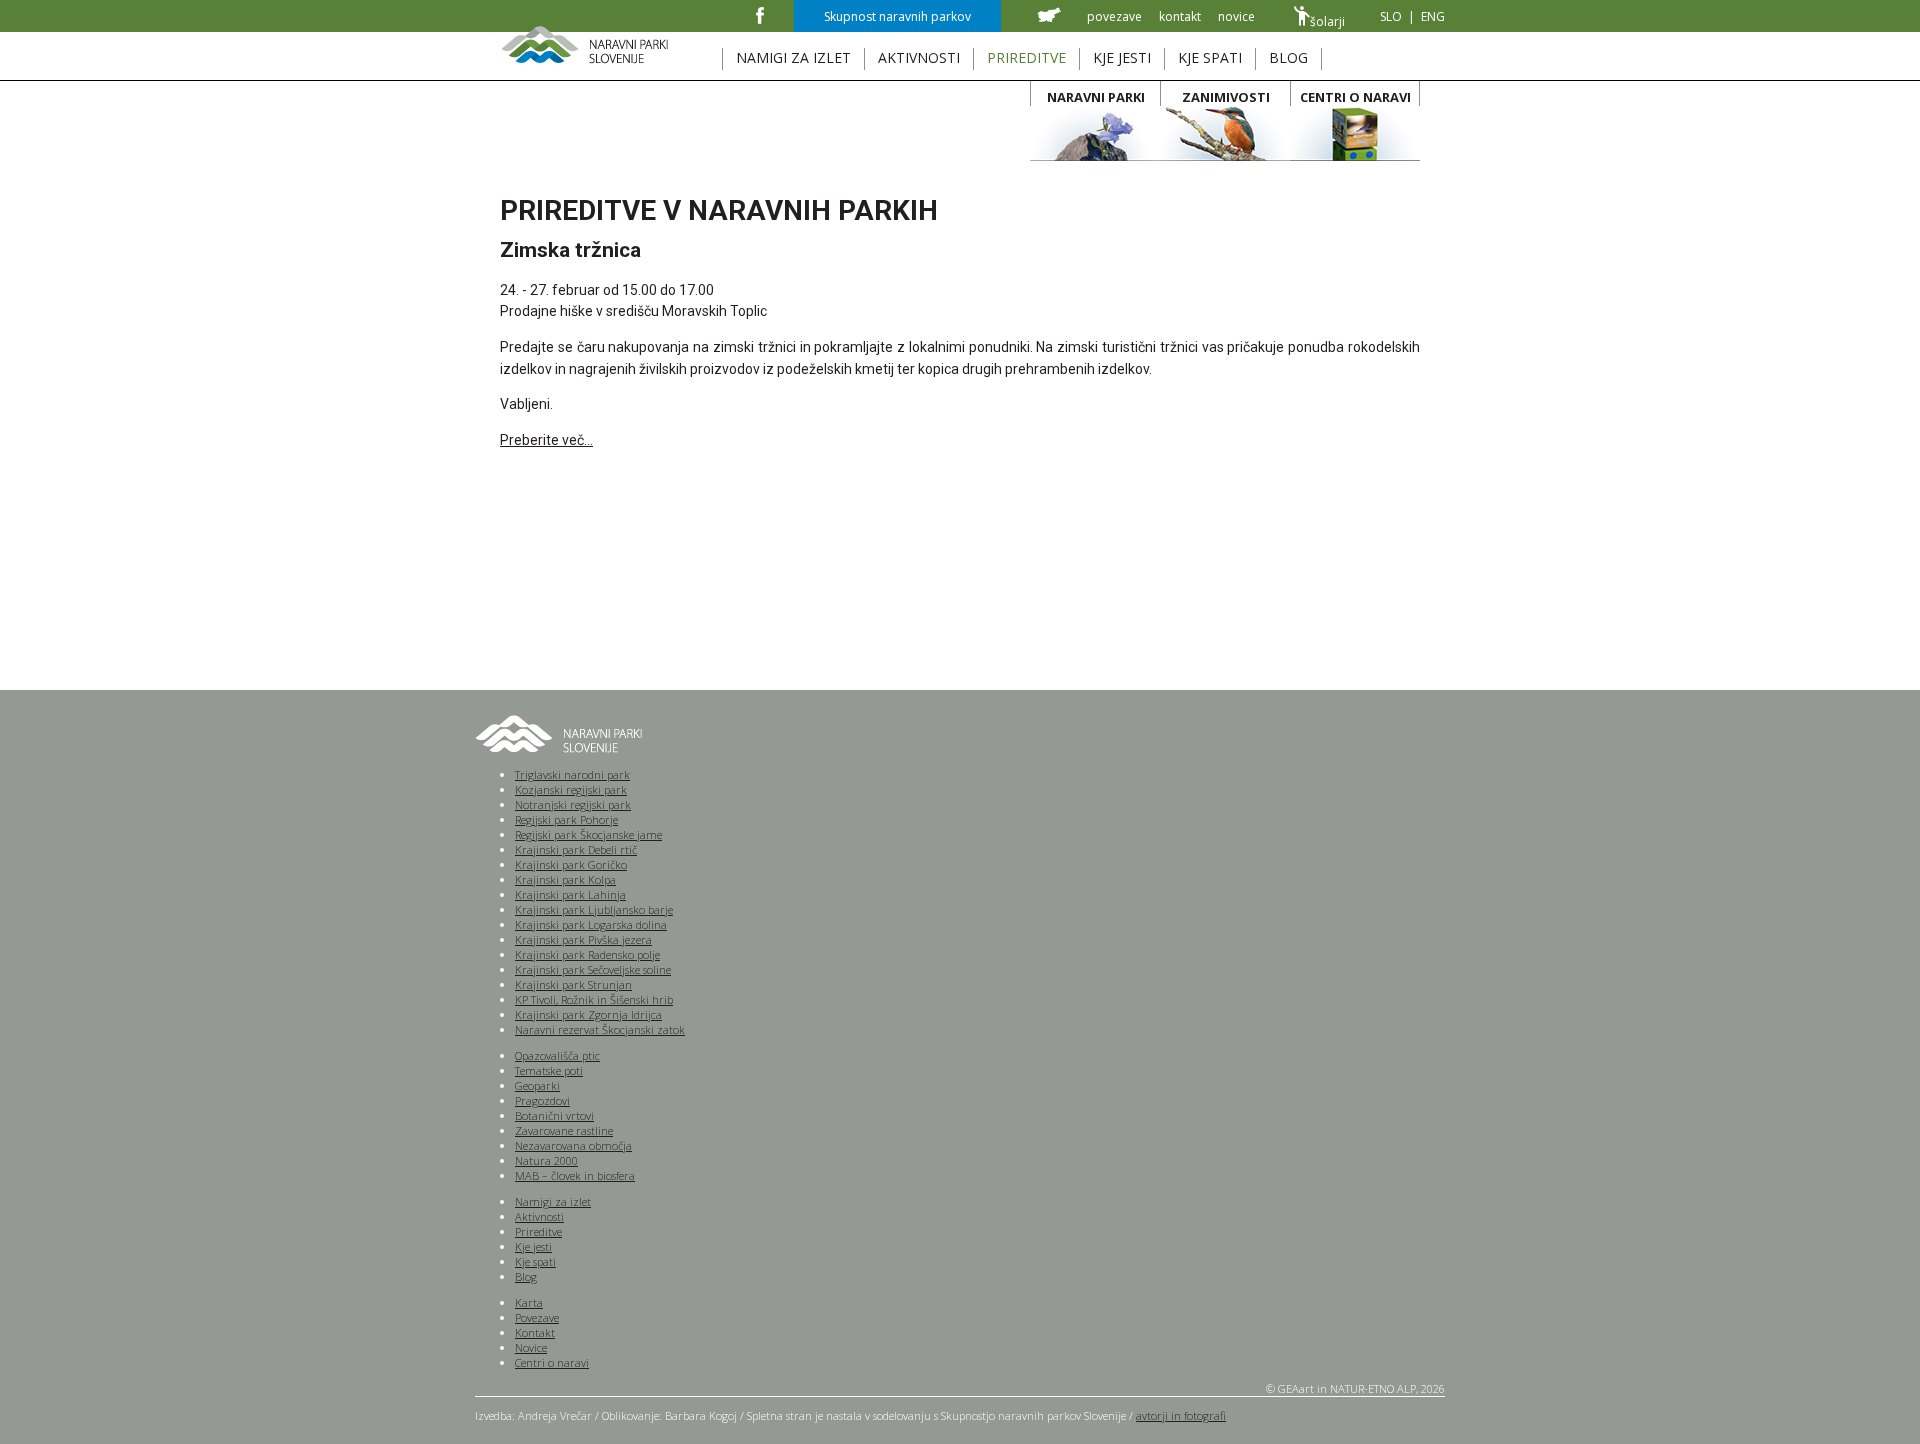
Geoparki (537, 1085)
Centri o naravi (552, 1362)
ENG (1433, 16)
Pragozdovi (542, 1100)
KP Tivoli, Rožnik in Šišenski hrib (594, 999)
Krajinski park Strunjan (573, 984)
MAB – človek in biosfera (575, 1175)
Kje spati (535, 1261)
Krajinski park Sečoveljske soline (593, 969)
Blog (526, 1276)
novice (1236, 16)
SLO (1391, 16)
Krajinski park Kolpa (565, 879)
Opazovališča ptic (557, 1055)
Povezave (537, 1317)
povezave (1114, 16)
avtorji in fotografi (1181, 1415)
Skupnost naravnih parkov (897, 16)
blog (1288, 57)
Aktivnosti (539, 1216)
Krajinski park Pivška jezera (583, 939)
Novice (531, 1347)
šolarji (1327, 21)
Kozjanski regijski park (571, 789)
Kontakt (535, 1332)
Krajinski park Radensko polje (587, 954)
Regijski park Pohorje (566, 819)
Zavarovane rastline (564, 1130)
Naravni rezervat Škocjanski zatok (600, 1029)
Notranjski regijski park (573, 804)
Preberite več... (546, 440)
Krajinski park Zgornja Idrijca (588, 1014)
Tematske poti (549, 1070)
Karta (529, 1302)
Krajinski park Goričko (571, 864)
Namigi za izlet (553, 1201)
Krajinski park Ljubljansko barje (594, 909)
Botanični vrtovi (554, 1115)
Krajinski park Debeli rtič (576, 849)
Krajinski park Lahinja (570, 894)
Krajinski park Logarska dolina (591, 924)
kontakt (1180, 16)
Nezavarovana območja (573, 1145)
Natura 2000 (546, 1160)
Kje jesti (533, 1246)
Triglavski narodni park (572, 774)
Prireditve (538, 1231)
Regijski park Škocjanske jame (588, 834)
